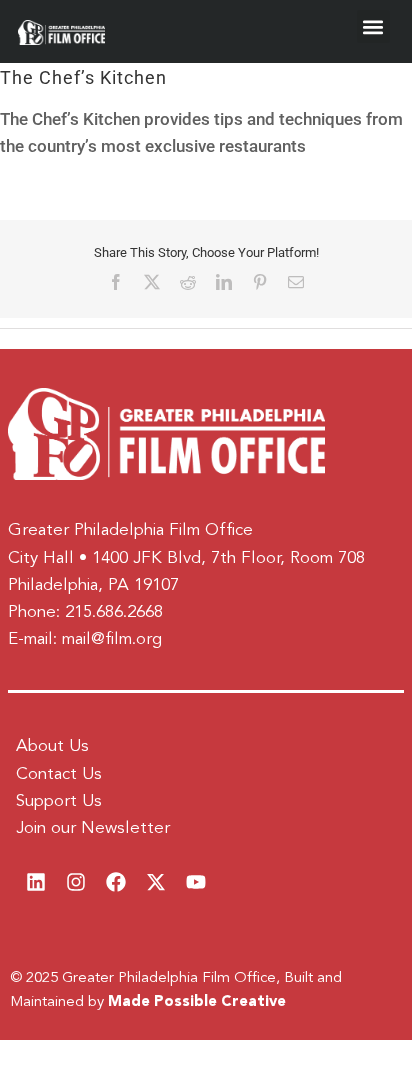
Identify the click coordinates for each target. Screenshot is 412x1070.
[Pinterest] (260, 282)
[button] (373, 26)
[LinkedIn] (224, 282)
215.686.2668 (114, 612)
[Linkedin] (36, 882)
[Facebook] (116, 282)
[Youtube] (196, 882)
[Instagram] (76, 882)
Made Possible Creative (197, 1002)
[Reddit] (188, 282)
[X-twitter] (156, 882)
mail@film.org (112, 639)
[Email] (296, 282)
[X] (152, 282)
